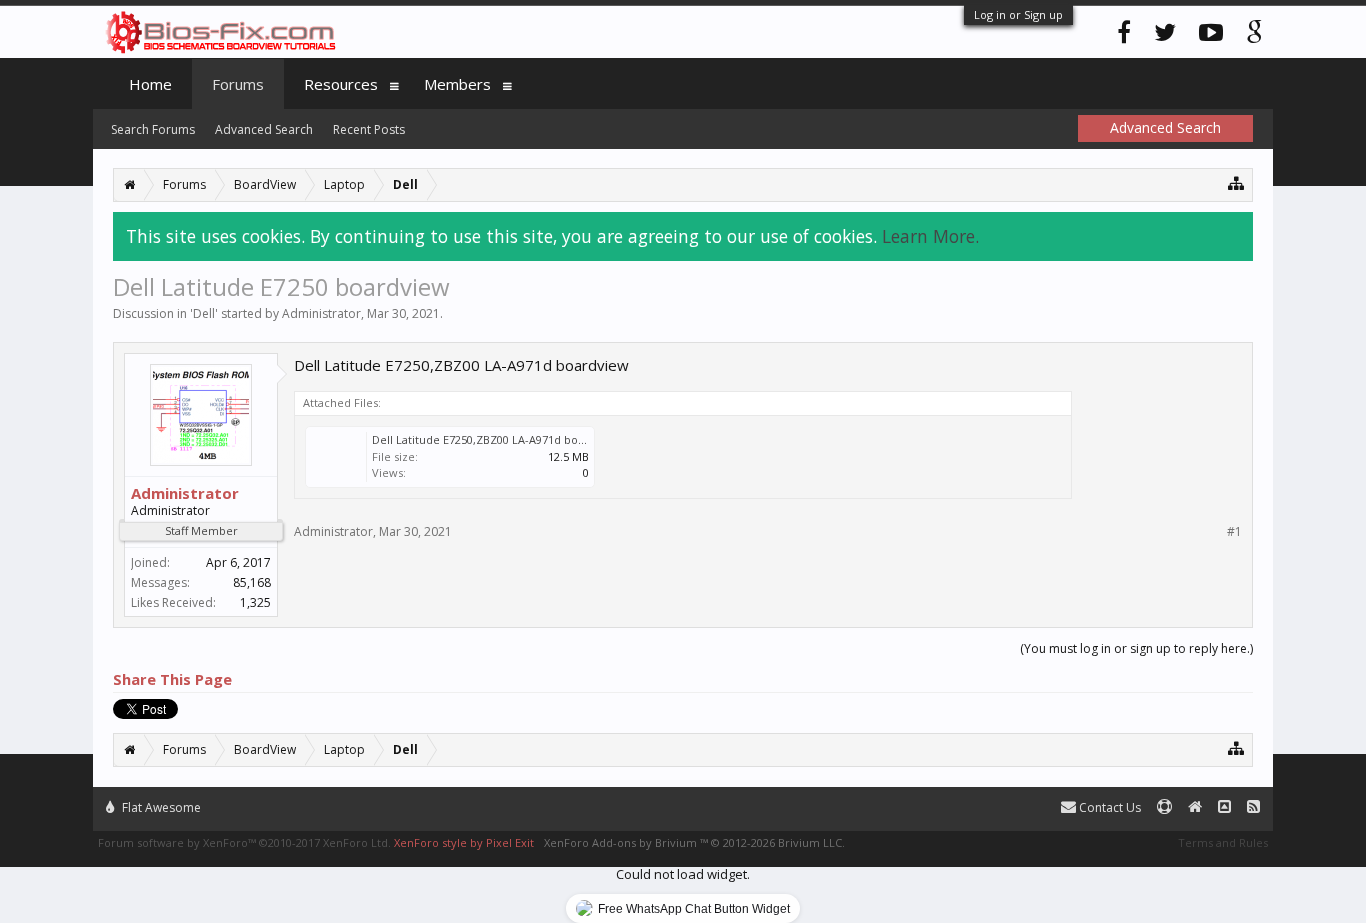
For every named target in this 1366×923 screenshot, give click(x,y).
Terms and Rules (1223, 842)
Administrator (321, 313)
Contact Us (1108, 807)
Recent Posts (369, 129)
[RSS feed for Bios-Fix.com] (1253, 807)
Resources (341, 84)
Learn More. (930, 236)
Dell (204, 313)
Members (457, 84)
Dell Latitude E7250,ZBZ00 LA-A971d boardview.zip (506, 439)
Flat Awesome (160, 807)
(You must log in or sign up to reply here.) (1136, 648)
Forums (238, 84)
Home (150, 84)
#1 (1234, 532)
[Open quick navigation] (1236, 182)
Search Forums (153, 129)
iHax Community (683, 799)
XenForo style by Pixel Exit (464, 842)
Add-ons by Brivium (694, 842)
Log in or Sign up (1018, 14)
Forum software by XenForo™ (244, 842)
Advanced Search (264, 129)
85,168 (252, 582)
